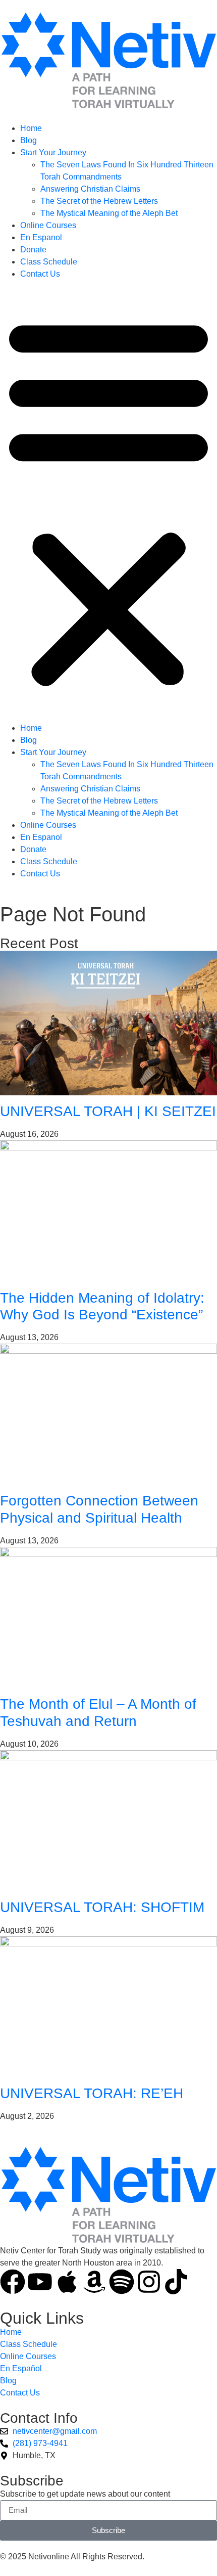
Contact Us (40, 274)
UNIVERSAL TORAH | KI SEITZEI (108, 1111)
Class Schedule (49, 262)
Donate (33, 250)
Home (31, 128)
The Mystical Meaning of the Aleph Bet (109, 213)
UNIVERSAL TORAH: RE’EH (92, 2093)
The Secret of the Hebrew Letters (99, 201)
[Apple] (67, 2282)
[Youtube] (40, 2282)
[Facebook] (13, 2282)
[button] (108, 501)
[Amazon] (94, 2282)
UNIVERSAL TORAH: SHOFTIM (102, 1907)
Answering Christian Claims (90, 189)
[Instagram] (149, 2282)
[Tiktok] (176, 2282)
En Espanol (41, 237)
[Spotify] (122, 2282)
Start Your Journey (53, 152)
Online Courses (48, 225)
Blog (29, 140)
